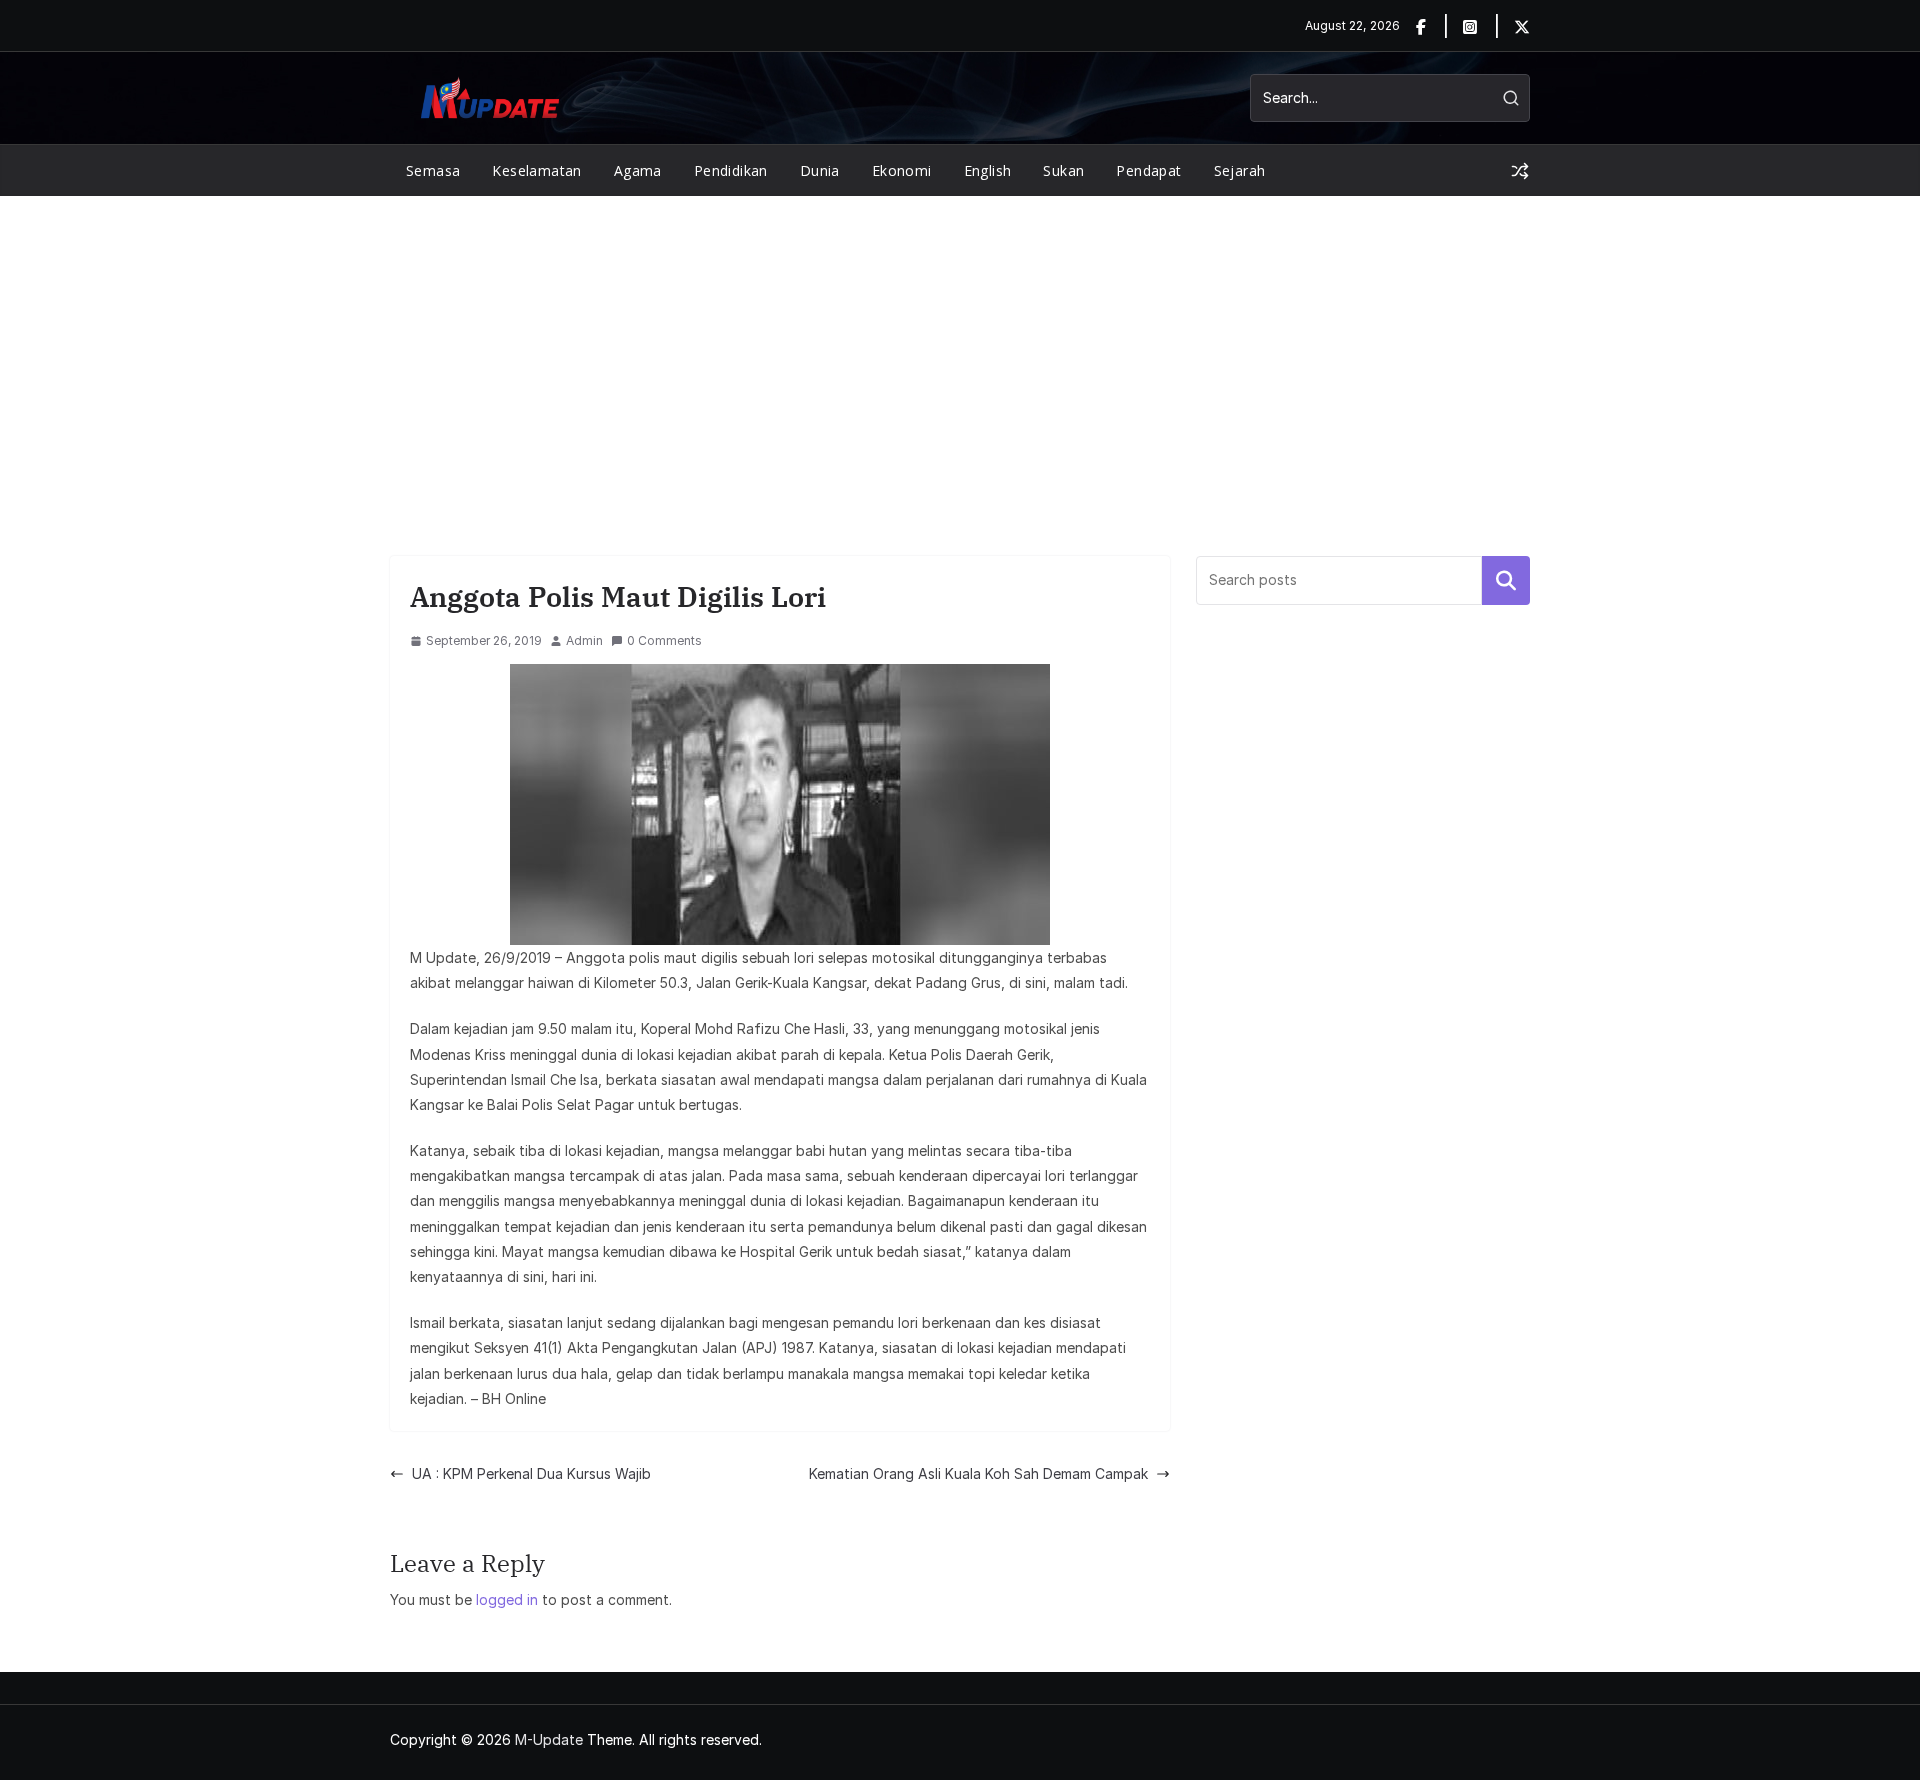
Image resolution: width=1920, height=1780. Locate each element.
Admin (584, 640)
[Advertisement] (960, 346)
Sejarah (1240, 170)
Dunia (820, 170)
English (988, 170)
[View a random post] (1520, 171)
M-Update (549, 1739)
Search (1506, 580)
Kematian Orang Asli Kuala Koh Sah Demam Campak (978, 1473)
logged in (507, 1599)
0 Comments (664, 640)
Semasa (433, 170)
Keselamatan (536, 170)
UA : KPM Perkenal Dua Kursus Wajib (531, 1473)
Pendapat (1148, 170)
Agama (638, 170)
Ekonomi (902, 170)
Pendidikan (731, 170)
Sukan (1063, 170)
